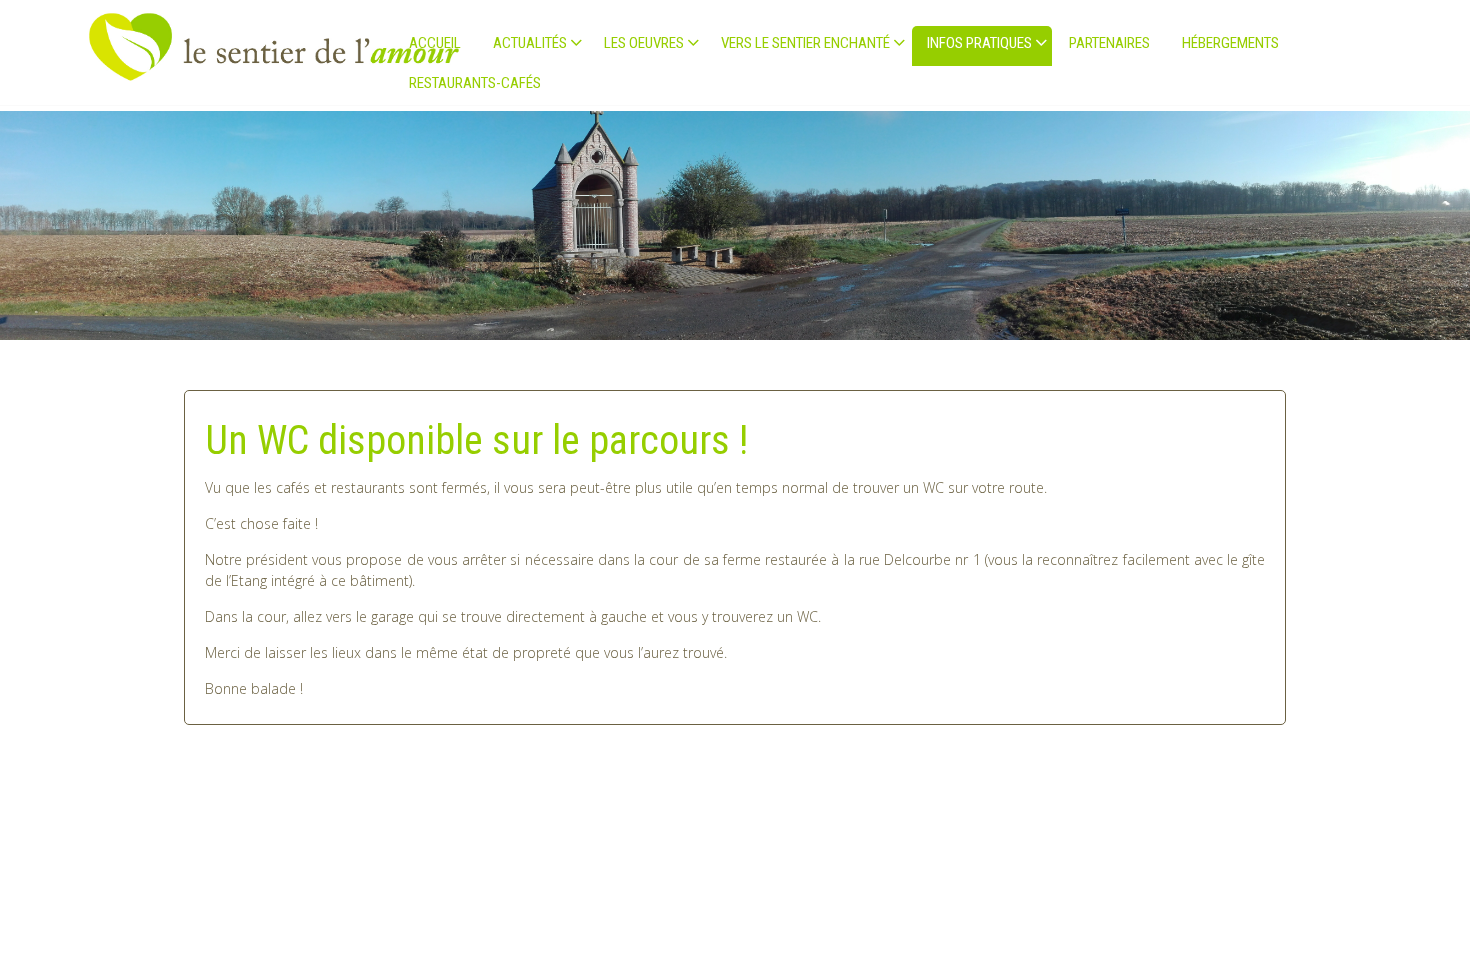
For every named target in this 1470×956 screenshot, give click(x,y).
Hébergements (1230, 43)
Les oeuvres (644, 43)
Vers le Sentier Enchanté (805, 43)
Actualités (530, 43)
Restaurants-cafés (475, 83)
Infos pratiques (979, 43)
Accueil (435, 43)
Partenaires (1109, 43)
